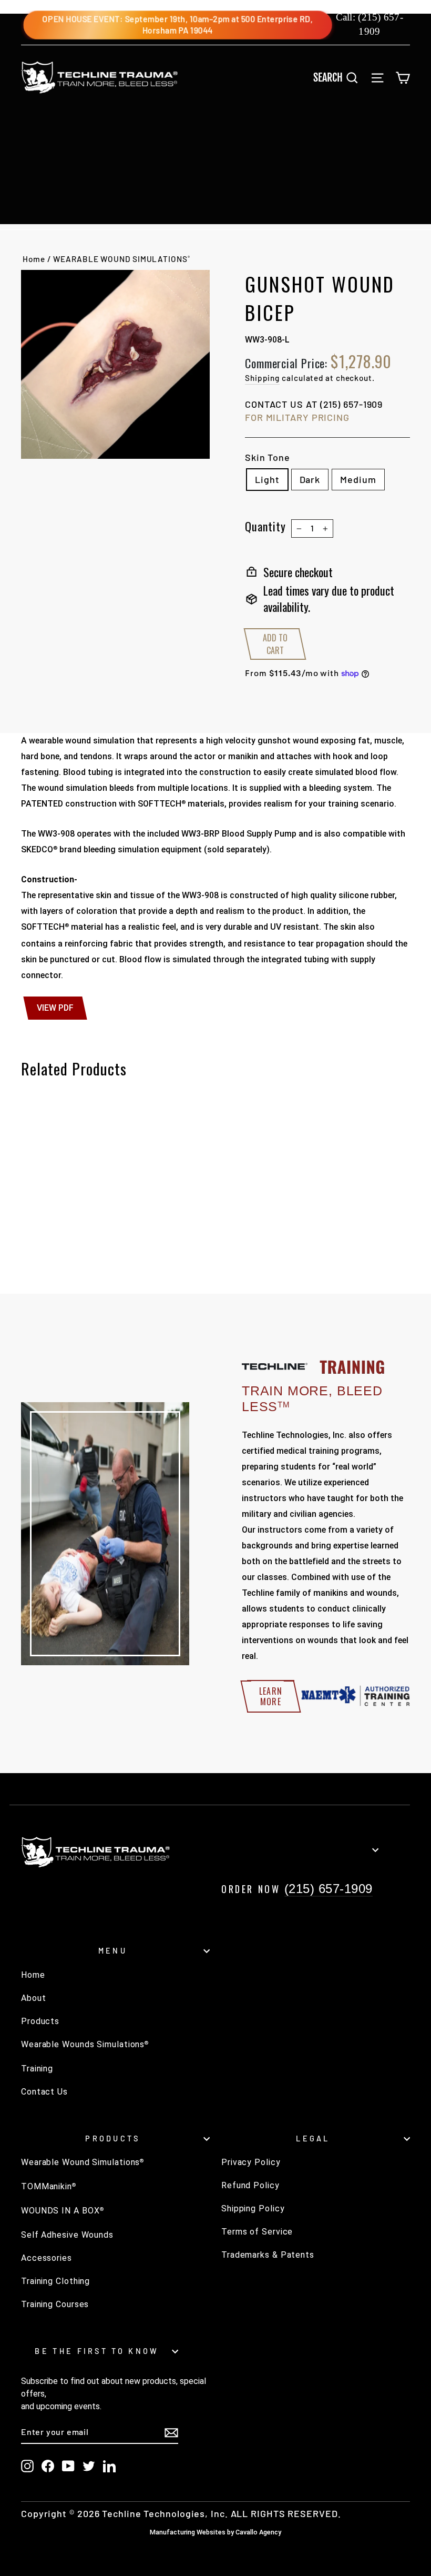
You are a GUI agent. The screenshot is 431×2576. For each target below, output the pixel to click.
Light (267, 479)
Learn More (271, 1696)
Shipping (262, 378)
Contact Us (44, 2092)
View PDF (55, 1008)
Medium (358, 479)
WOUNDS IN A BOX (62, 2211)
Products (40, 2021)
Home (34, 259)
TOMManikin (49, 2186)
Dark (310, 479)
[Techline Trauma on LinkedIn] (109, 2466)
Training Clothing (55, 2281)
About (34, 1998)
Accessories (47, 2258)
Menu (113, 1951)
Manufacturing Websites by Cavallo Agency (215, 2532)
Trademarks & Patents (268, 2255)
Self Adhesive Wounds (67, 2235)
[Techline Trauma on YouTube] (68, 2466)
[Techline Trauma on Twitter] (89, 2466)
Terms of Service (257, 2232)
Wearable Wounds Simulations (85, 2044)
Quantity (265, 526)
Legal (313, 2139)
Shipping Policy (253, 2208)
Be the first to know (97, 2351)
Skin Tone (268, 457)
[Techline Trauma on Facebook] (48, 2466)
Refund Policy (250, 2185)
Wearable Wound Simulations (83, 2162)
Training (37, 2069)
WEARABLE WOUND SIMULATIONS (121, 259)
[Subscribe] (171, 2432)
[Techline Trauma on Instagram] (27, 2466)
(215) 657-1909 (352, 404)
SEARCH (340, 77)
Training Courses (55, 2304)
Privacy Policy (251, 2162)
